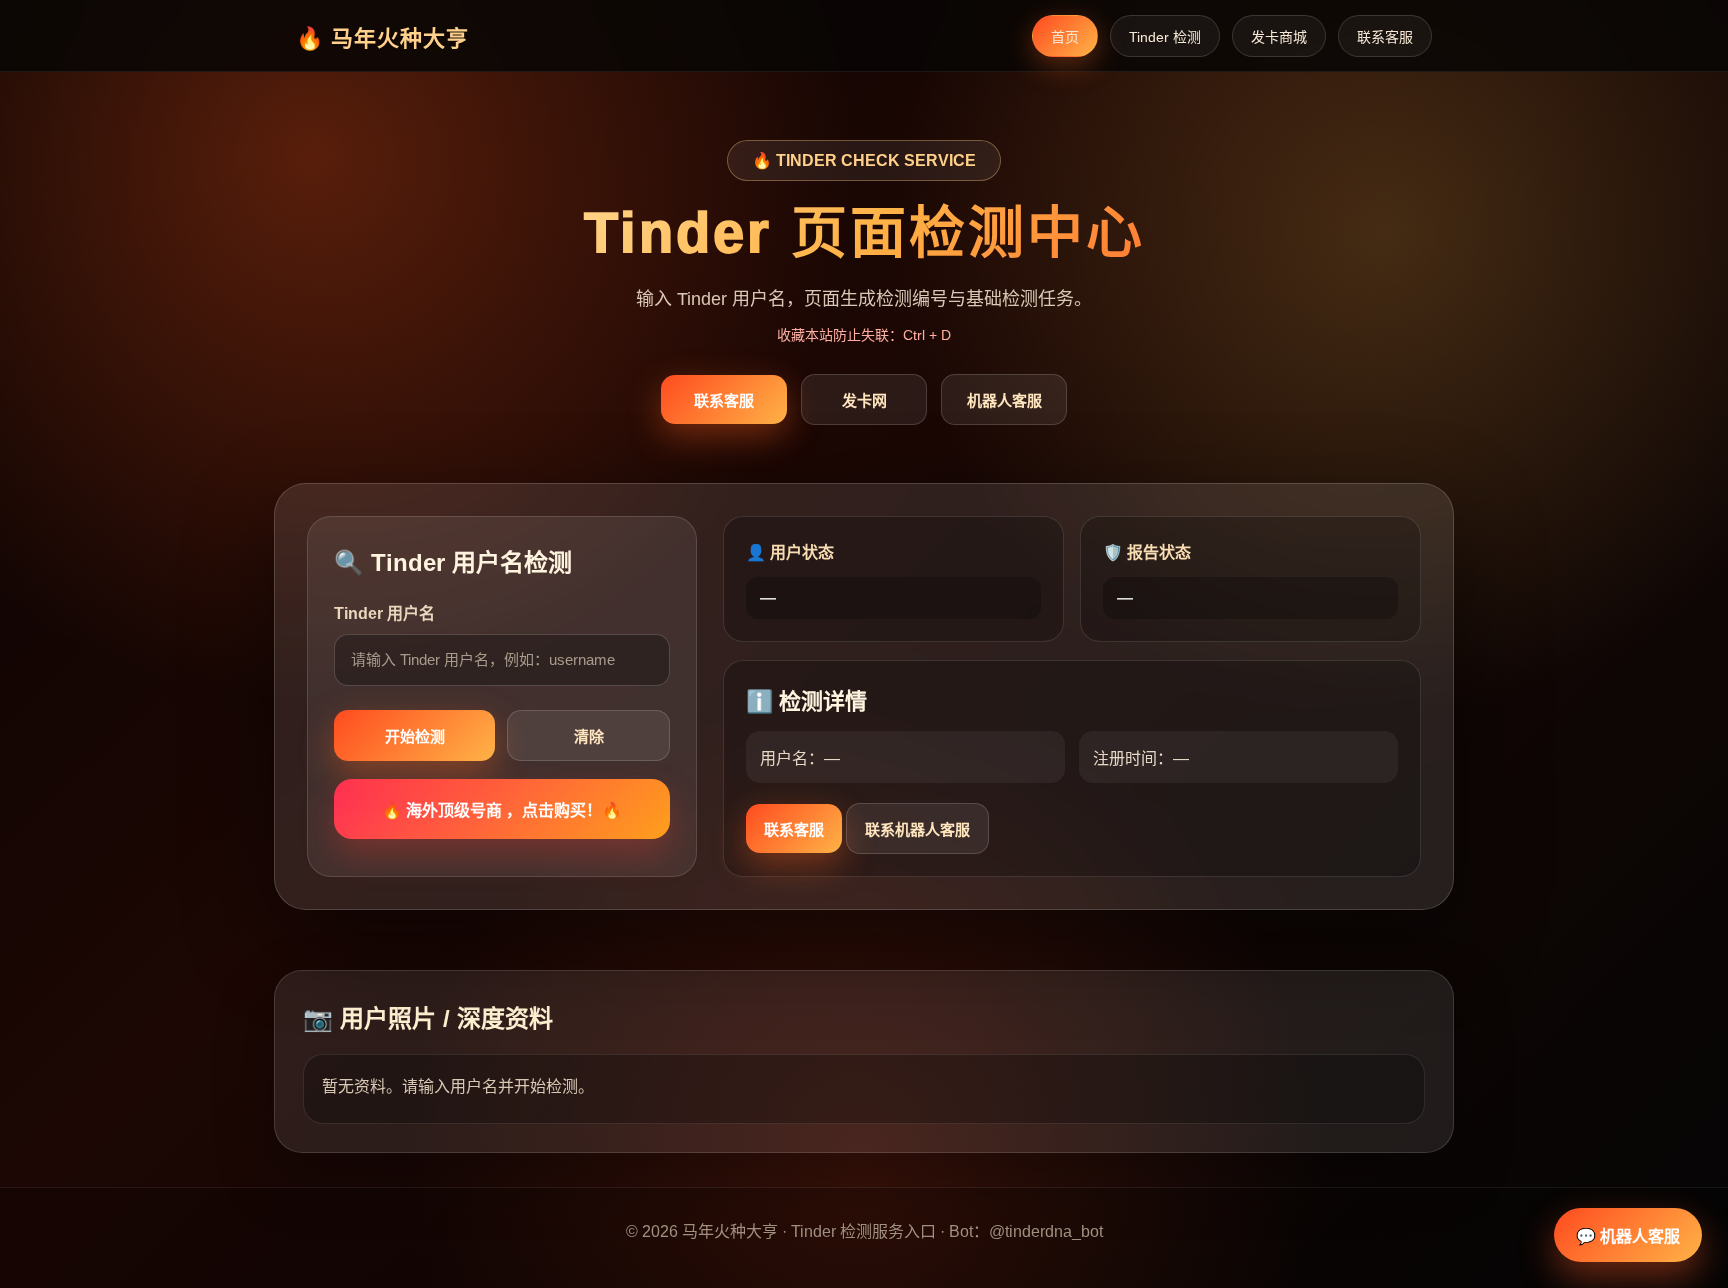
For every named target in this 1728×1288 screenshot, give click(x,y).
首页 (1065, 37)
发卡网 (864, 400)
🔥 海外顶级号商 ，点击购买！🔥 (502, 810)
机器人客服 (1004, 400)
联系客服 (1385, 37)
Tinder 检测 (1165, 37)
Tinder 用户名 (384, 613)
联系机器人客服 (917, 829)
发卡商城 (1279, 37)
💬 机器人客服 (1628, 1236)
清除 (589, 736)
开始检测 (415, 736)
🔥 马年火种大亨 (382, 38)
